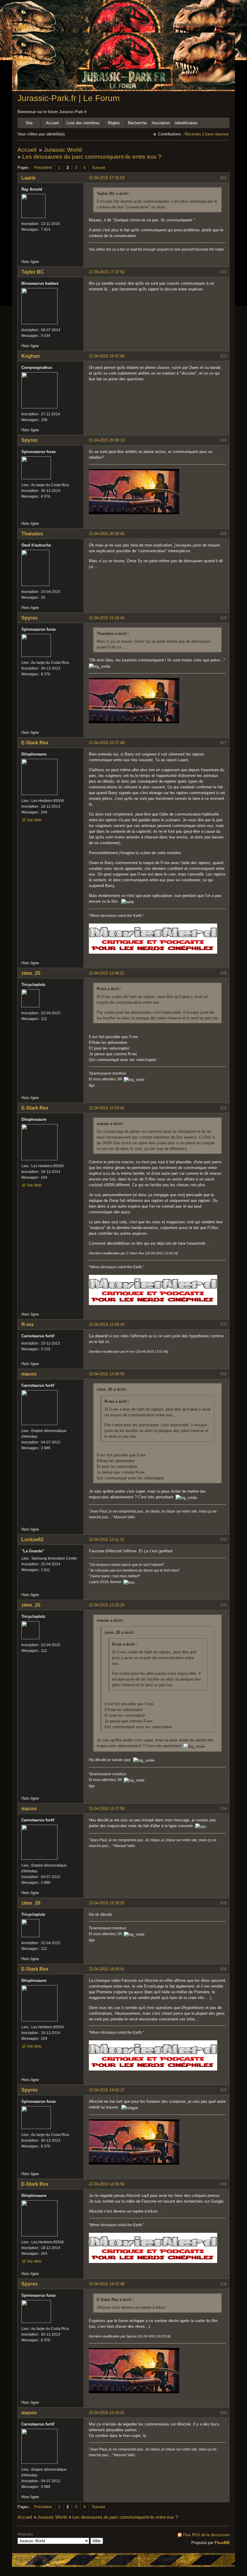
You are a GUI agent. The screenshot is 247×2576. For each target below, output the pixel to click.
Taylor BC (33, 272)
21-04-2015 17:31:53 (107, 178)
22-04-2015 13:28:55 (107, 1903)
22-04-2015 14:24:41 (107, 2413)
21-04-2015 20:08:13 (107, 440)
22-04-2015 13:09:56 (107, 1374)
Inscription (161, 123)
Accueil (52, 123)
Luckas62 (33, 1540)
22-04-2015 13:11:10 (106, 1540)
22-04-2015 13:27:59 (107, 1809)
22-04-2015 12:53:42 (107, 1108)
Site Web (34, 820)
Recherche (137, 123)
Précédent (43, 168)
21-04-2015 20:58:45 (107, 534)
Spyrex (30, 440)
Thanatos (32, 534)
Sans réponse (217, 134)
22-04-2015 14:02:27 (107, 2090)
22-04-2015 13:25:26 (107, 1605)
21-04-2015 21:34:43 (107, 618)
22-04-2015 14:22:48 (107, 2284)
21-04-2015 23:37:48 (107, 743)
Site (29, 123)
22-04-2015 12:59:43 (107, 1324)
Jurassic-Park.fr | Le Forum (69, 98)
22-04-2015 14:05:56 (107, 2184)
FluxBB (222, 2543)
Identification (186, 123)
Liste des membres (83, 123)
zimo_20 (31, 973)
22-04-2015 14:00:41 (107, 1969)
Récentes (193, 134)
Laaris (28, 178)
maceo (29, 1374)
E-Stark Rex (35, 743)
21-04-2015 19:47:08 (107, 356)
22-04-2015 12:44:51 (107, 973)
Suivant (98, 168)
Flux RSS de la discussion (206, 2535)
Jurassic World (63, 150)
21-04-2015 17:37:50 (107, 272)
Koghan (31, 356)
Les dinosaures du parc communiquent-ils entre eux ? (92, 157)
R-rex (28, 1324)
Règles (114, 123)
